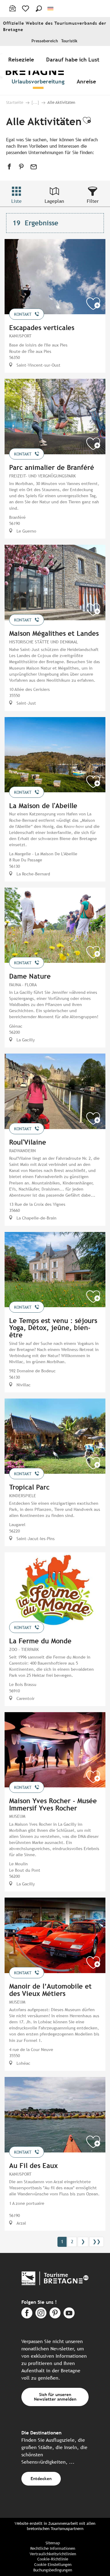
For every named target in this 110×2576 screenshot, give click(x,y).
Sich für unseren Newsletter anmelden (55, 2397)
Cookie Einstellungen (53, 2565)
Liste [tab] (16, 201)
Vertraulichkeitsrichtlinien (53, 2554)
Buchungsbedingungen (53, 2570)
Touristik (69, 41)
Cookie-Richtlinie (53, 2559)
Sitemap (53, 2543)
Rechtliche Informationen (53, 2548)
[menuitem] (22, 59)
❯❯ (97, 2242)
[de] (51, 9)
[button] (39, 9)
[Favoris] (26, 9)
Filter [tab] (93, 201)
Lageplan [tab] (54, 201)
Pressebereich (45, 41)
